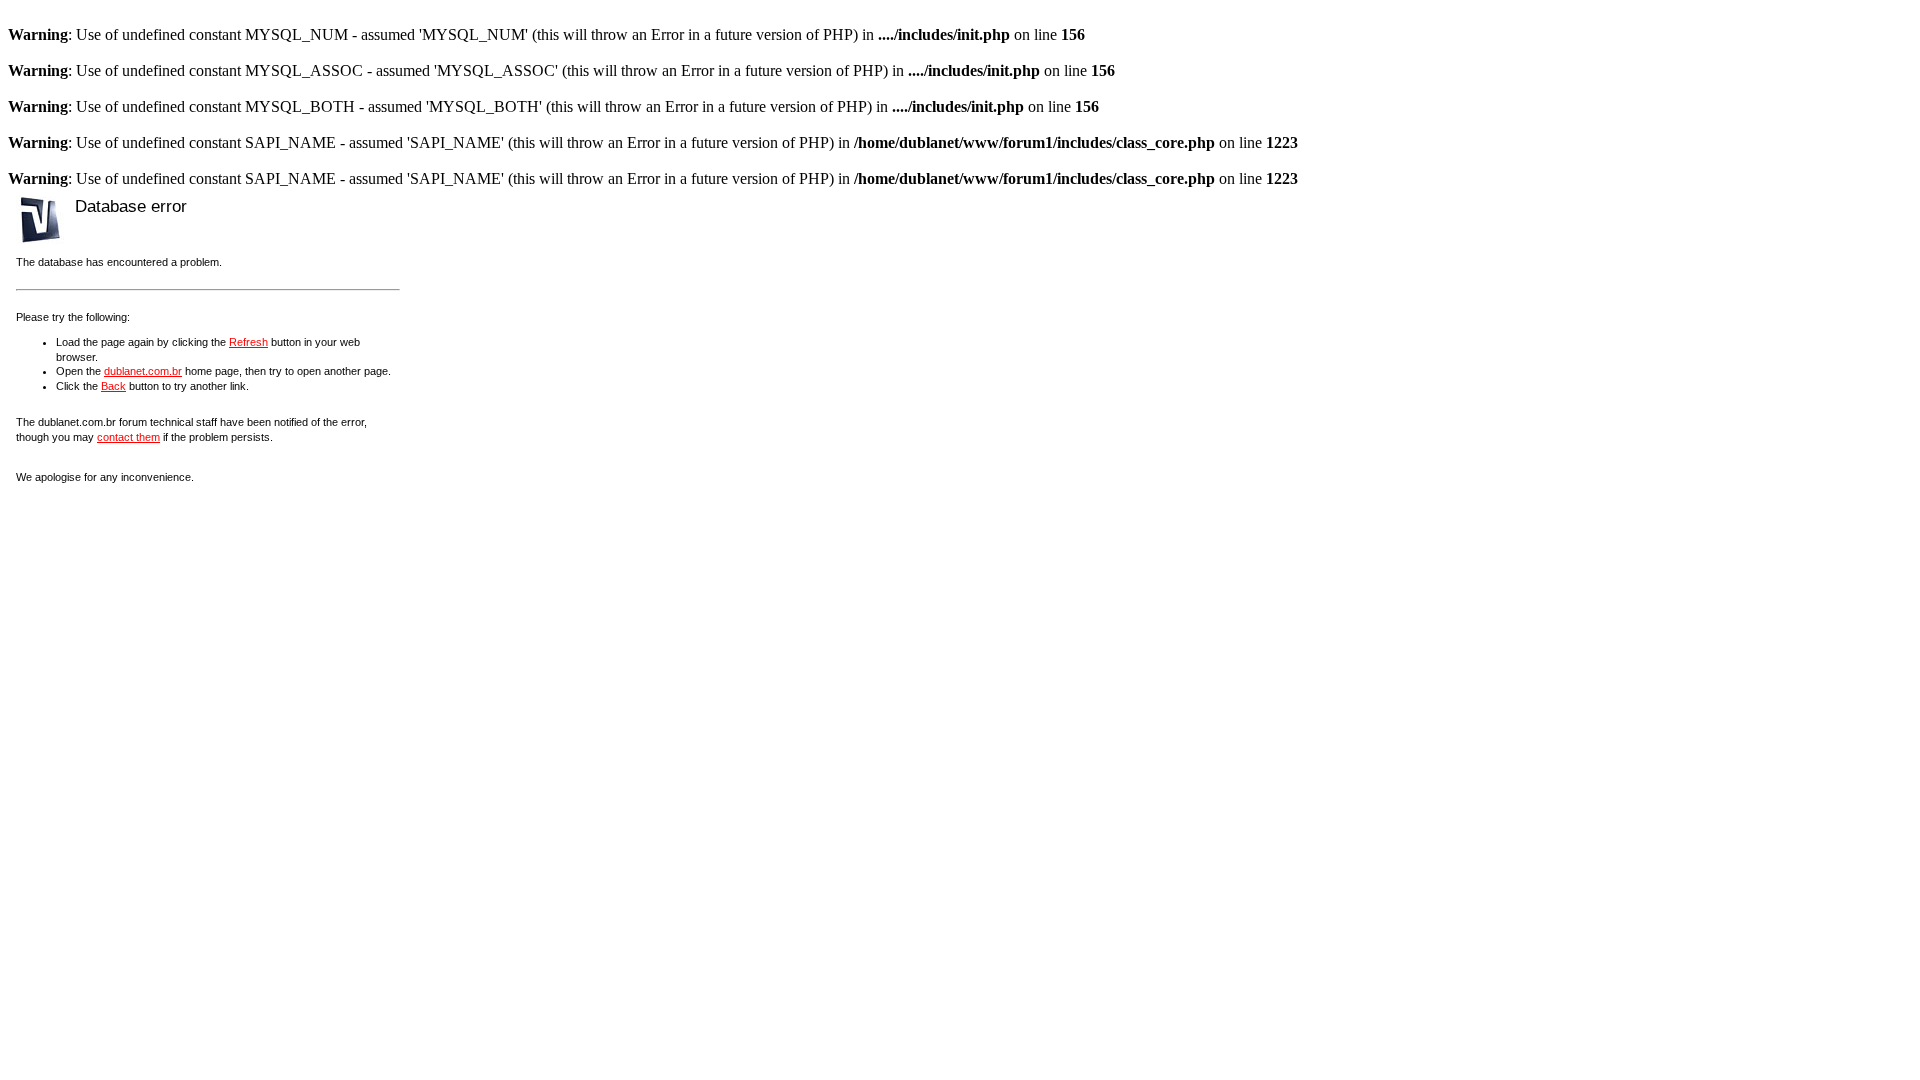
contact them (128, 437)
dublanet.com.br (143, 371)
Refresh (248, 342)
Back (113, 386)
